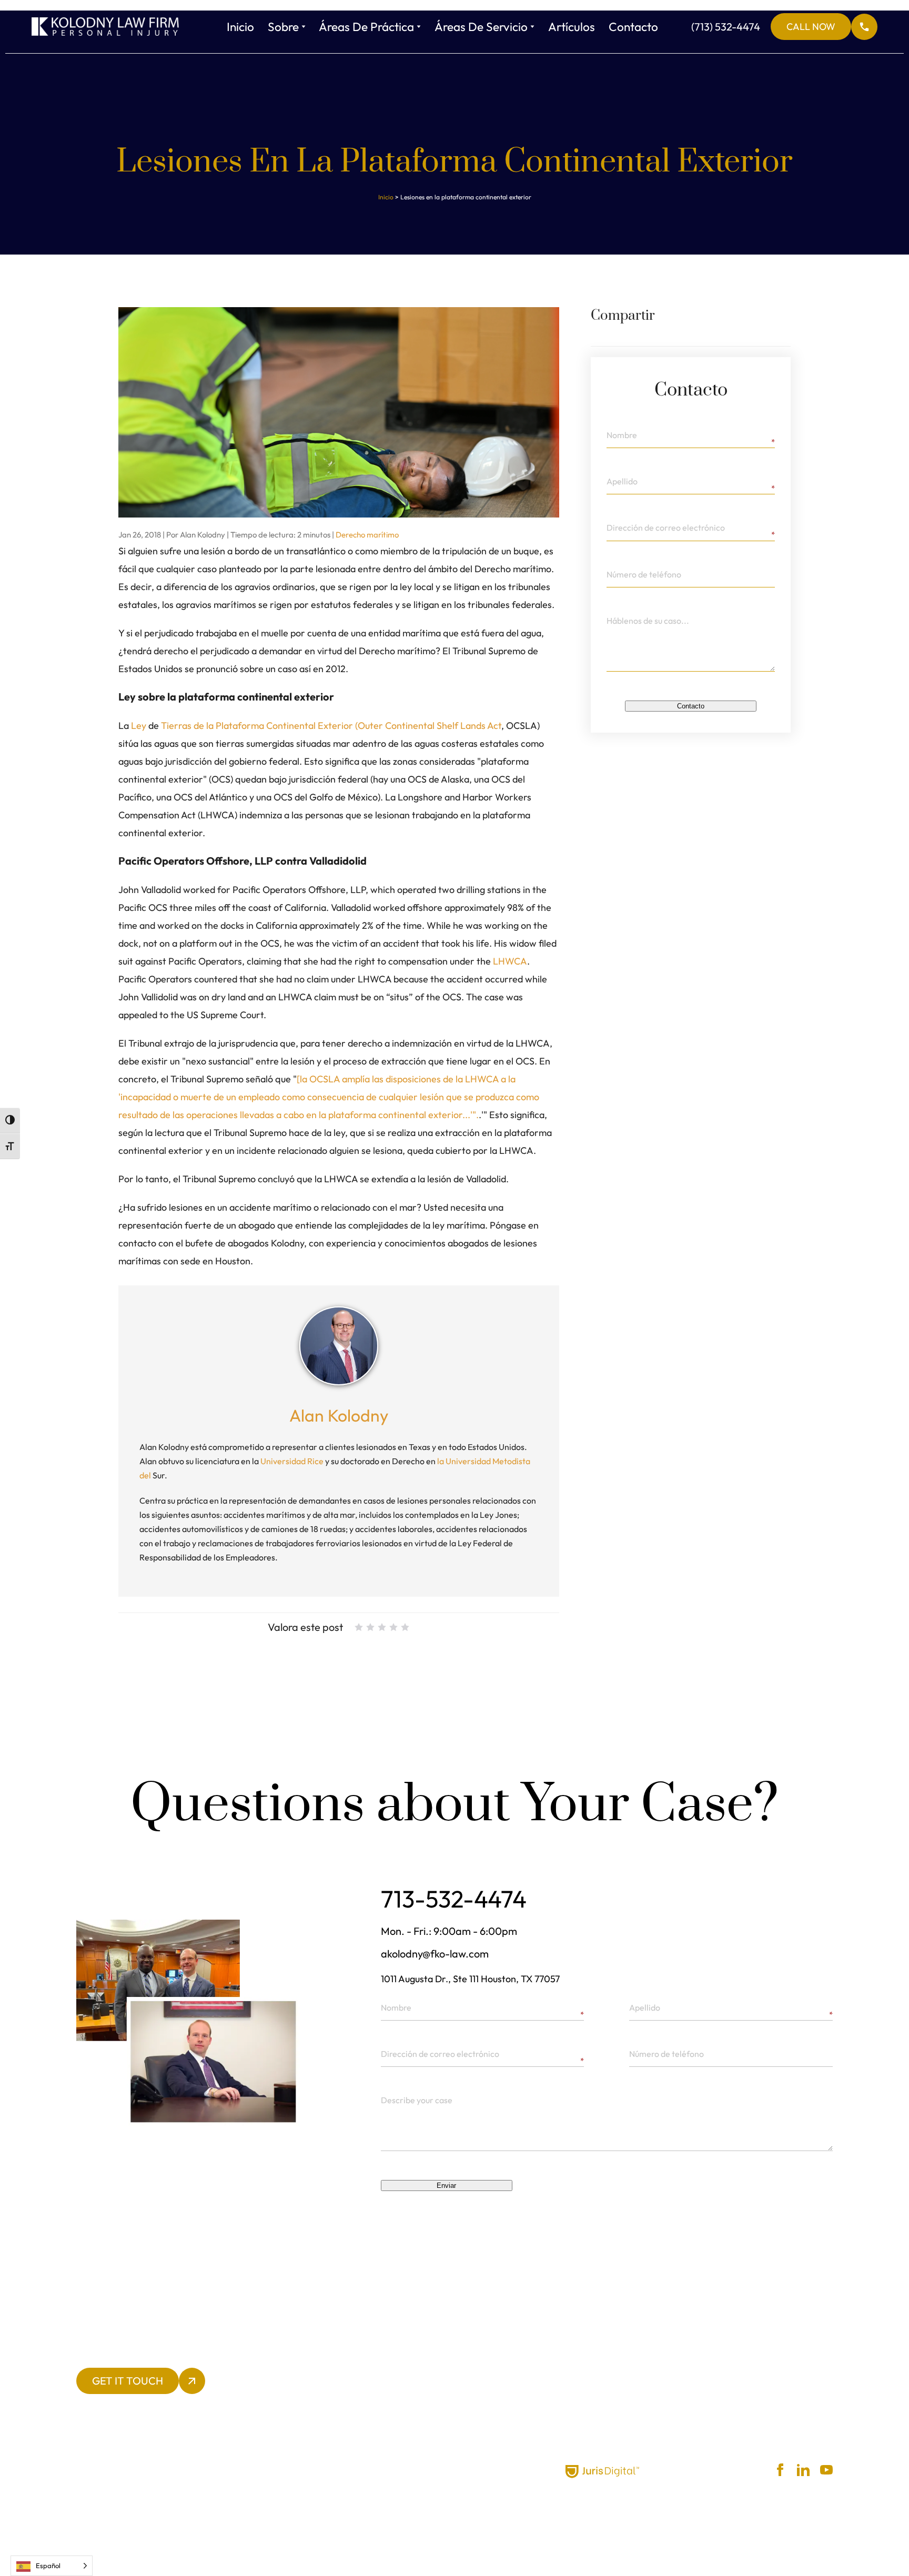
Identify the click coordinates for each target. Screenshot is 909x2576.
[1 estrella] (359, 1627)
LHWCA (510, 961)
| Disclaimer (379, 2470)
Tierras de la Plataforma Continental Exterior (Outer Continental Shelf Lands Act (331, 726)
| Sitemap (421, 2470)
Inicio (240, 27)
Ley (139, 726)
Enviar (446, 2185)
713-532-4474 (454, 1899)
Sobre (283, 27)
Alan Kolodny (339, 1415)
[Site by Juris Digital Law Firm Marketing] (602, 2472)
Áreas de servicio (481, 27)
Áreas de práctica (366, 27)
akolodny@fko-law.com (435, 1954)
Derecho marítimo (367, 535)
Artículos (572, 27)
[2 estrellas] (370, 1627)
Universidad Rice (292, 1461)
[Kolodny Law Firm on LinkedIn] (803, 2470)
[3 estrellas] (382, 1627)
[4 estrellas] (393, 1627)
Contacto (633, 27)
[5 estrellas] (405, 1627)
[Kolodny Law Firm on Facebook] (780, 2470)
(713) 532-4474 (763, 27)
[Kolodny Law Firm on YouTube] (826, 2470)
